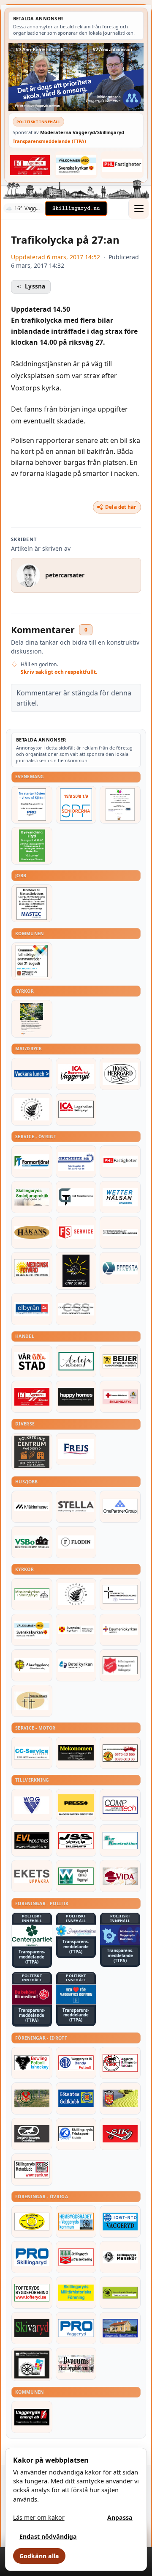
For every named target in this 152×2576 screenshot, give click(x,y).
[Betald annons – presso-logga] (76, 1805)
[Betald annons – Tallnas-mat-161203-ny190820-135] (32, 1109)
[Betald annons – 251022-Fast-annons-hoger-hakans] (32, 1233)
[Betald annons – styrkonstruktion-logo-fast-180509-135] (120, 1840)
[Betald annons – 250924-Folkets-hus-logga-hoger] (32, 1452)
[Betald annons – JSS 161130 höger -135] (76, 1840)
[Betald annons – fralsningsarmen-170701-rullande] (120, 1665)
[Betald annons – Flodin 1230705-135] (76, 1542)
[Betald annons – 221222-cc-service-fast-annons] (32, 1753)
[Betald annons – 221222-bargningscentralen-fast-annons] (120, 1753)
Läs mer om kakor (39, 2517)
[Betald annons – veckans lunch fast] (32, 1074)
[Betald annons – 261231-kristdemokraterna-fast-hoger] (76, 1995)
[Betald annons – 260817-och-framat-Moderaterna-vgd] (76, 77)
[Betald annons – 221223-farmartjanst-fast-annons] (32, 1162)
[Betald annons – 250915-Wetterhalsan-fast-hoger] (120, 1197)
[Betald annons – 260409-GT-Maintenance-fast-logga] (76, 1197)
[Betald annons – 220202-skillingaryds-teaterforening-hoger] (32, 2364)
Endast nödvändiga (48, 2536)
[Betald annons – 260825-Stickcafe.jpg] (120, 805)
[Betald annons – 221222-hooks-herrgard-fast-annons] (120, 1074)
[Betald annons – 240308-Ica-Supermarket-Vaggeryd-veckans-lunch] (76, 1074)
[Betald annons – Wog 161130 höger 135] (32, 1805)
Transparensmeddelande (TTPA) (49, 141)
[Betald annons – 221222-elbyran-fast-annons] (32, 1309)
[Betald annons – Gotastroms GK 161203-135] (76, 2098)
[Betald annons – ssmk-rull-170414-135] (32, 2170)
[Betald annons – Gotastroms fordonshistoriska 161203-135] (32, 2222)
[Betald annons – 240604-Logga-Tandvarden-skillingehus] (120, 1233)
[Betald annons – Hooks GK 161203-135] (120, 2098)
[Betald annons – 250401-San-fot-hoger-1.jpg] (32, 1268)
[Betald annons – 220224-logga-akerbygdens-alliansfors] (32, 1665)
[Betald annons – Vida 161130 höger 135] (120, 1876)
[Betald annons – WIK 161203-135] (76, 2063)
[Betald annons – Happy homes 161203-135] (76, 1397)
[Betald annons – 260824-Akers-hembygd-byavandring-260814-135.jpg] (32, 846)
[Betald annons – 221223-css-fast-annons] (76, 1309)
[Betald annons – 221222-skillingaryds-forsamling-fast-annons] (76, 1630)
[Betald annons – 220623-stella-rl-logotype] (76, 1507)
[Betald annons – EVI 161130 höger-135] (32, 1840)
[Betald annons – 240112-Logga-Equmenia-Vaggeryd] (120, 1630)
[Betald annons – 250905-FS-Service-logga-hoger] (76, 1233)
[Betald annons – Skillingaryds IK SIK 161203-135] (120, 2134)
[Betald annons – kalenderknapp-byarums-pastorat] (76, 165)
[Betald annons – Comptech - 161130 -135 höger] (120, 1805)
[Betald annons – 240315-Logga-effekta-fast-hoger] (120, 1268)
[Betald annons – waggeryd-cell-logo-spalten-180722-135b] (76, 1876)
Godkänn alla (39, 2556)
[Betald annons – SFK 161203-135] (76, 2134)
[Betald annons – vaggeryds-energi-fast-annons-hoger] (32, 2417)
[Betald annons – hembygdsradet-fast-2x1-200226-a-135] (76, 2222)
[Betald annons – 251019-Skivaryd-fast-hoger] (32, 2328)
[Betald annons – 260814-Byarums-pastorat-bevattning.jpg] (32, 1019)
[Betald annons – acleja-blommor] (76, 1361)
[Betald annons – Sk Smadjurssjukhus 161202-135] (32, 1197)
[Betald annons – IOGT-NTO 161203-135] (120, 2222)
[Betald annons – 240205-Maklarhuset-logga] (32, 1507)
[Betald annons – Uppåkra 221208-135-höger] (32, 1876)
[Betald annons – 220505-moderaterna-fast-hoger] (120, 1935)
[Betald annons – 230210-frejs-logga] (76, 1449)
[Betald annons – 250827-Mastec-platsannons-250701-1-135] (32, 903)
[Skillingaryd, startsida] (76, 209)
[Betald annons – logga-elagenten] (30, 165)
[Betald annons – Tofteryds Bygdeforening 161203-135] (32, 2293)
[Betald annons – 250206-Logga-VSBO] (32, 1542)
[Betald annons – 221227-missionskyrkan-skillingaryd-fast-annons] (32, 1594)
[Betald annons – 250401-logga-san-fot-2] (76, 1271)
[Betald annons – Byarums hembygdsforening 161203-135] (76, 2364)
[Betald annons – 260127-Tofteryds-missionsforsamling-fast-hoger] (120, 1594)
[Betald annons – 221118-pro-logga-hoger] (76, 2328)
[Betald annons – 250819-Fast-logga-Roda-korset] (120, 1397)
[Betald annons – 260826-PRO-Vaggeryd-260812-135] (32, 805)
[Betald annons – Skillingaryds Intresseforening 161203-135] (76, 2257)
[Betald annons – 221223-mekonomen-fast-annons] (76, 1753)
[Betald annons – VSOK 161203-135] (32, 2098)
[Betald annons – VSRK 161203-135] (120, 2063)
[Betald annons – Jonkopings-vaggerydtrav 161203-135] (32, 2134)
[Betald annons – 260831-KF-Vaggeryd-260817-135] (32, 961)
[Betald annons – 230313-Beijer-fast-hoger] (120, 1361)
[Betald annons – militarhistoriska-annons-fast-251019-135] (76, 2293)
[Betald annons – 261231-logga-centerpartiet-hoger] (32, 1936)
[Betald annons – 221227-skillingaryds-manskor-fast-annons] (120, 2257)
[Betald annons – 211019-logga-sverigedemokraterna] (76, 1931)
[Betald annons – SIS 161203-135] (32, 2063)
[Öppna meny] (138, 209)
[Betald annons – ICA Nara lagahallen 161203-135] (76, 1109)
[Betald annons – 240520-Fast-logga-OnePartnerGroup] (120, 1507)
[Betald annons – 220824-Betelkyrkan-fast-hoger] (76, 1665)
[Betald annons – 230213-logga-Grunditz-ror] (76, 1162)
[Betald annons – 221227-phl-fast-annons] (122, 165)
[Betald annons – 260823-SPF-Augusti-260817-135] (76, 805)
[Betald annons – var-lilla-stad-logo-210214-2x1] (32, 1361)
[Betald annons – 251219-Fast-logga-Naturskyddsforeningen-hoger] (120, 2293)
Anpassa (120, 2517)
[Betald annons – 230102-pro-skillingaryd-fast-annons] (32, 2257)
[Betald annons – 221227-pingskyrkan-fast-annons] (32, 1701)
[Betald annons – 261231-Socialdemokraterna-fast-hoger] (32, 1995)
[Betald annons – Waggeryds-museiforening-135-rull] (120, 2328)
